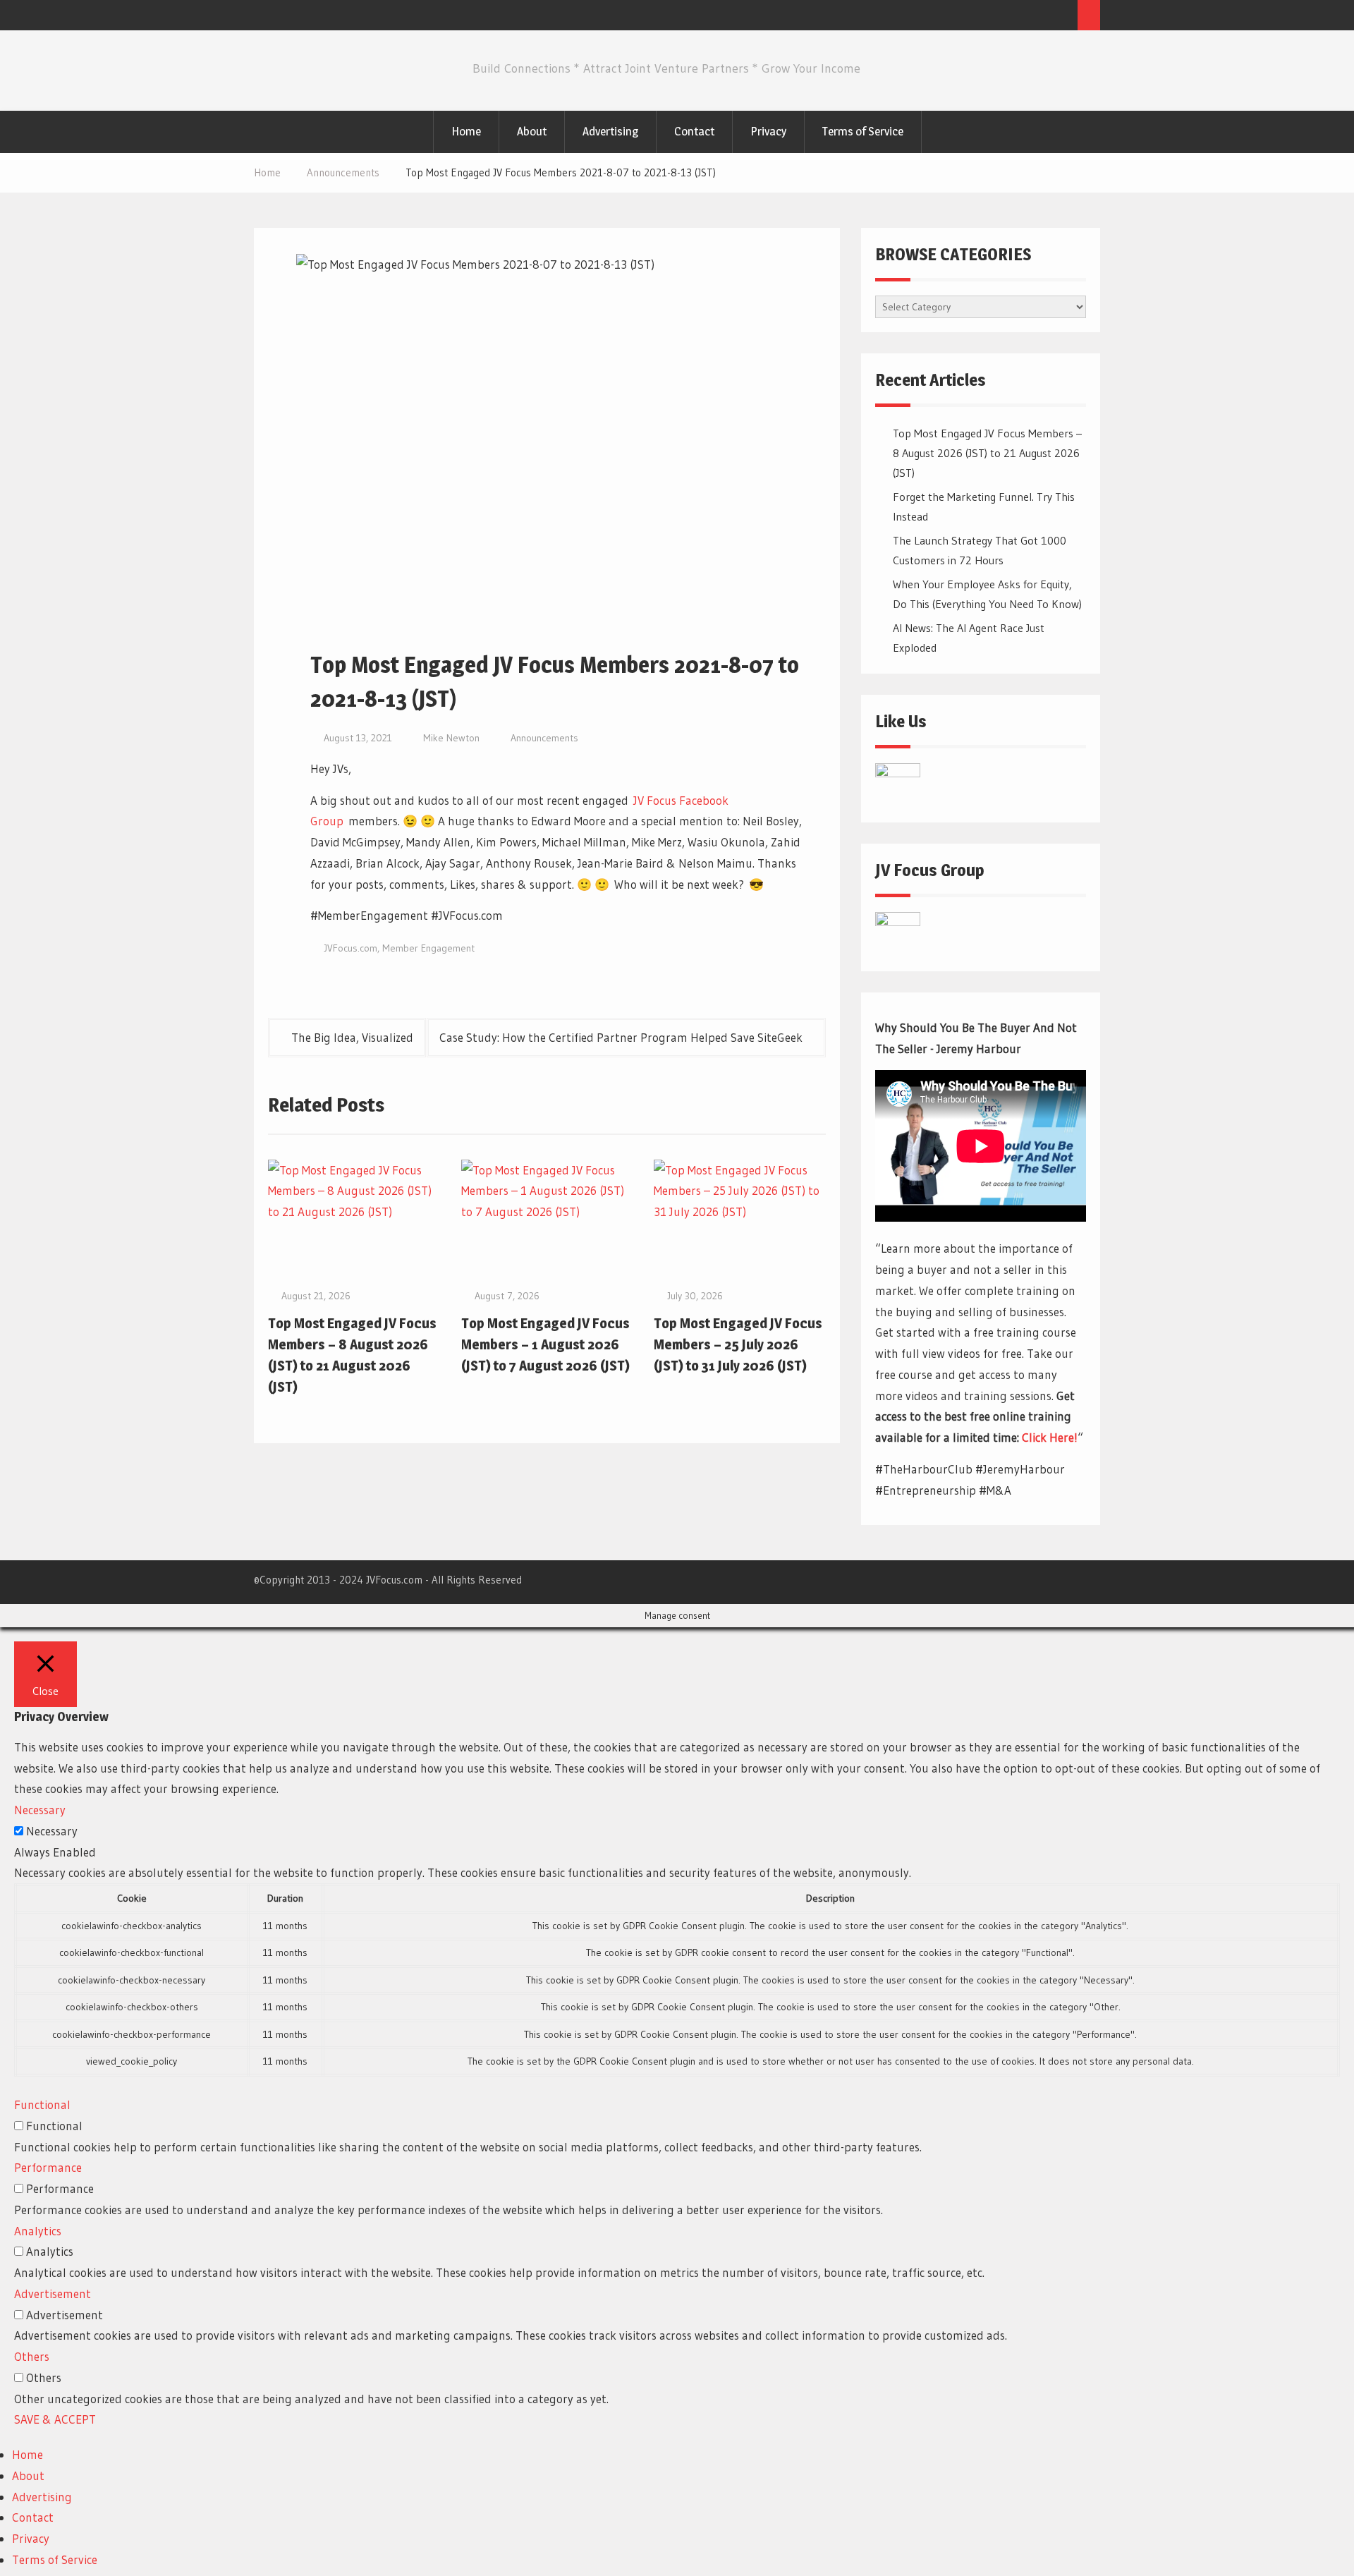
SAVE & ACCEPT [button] (55, 2419)
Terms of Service (863, 131)
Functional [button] (42, 2104)
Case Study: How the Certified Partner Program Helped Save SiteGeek (621, 1037)
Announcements (544, 738)
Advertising (610, 131)
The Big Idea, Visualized (352, 1037)
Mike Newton (451, 738)
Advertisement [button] (53, 2294)
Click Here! (1050, 1437)
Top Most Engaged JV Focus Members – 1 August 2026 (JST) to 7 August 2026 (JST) (545, 1344)
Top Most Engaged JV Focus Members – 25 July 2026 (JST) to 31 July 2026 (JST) (738, 1344)
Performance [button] (48, 2167)
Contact (694, 131)
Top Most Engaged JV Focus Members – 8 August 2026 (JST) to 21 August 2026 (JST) (987, 453)
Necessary (52, 1831)
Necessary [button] (40, 1810)
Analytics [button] (38, 2231)
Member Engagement (428, 948)
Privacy (768, 131)
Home (466, 131)
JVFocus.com (350, 948)
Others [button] (32, 2356)
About (532, 131)
